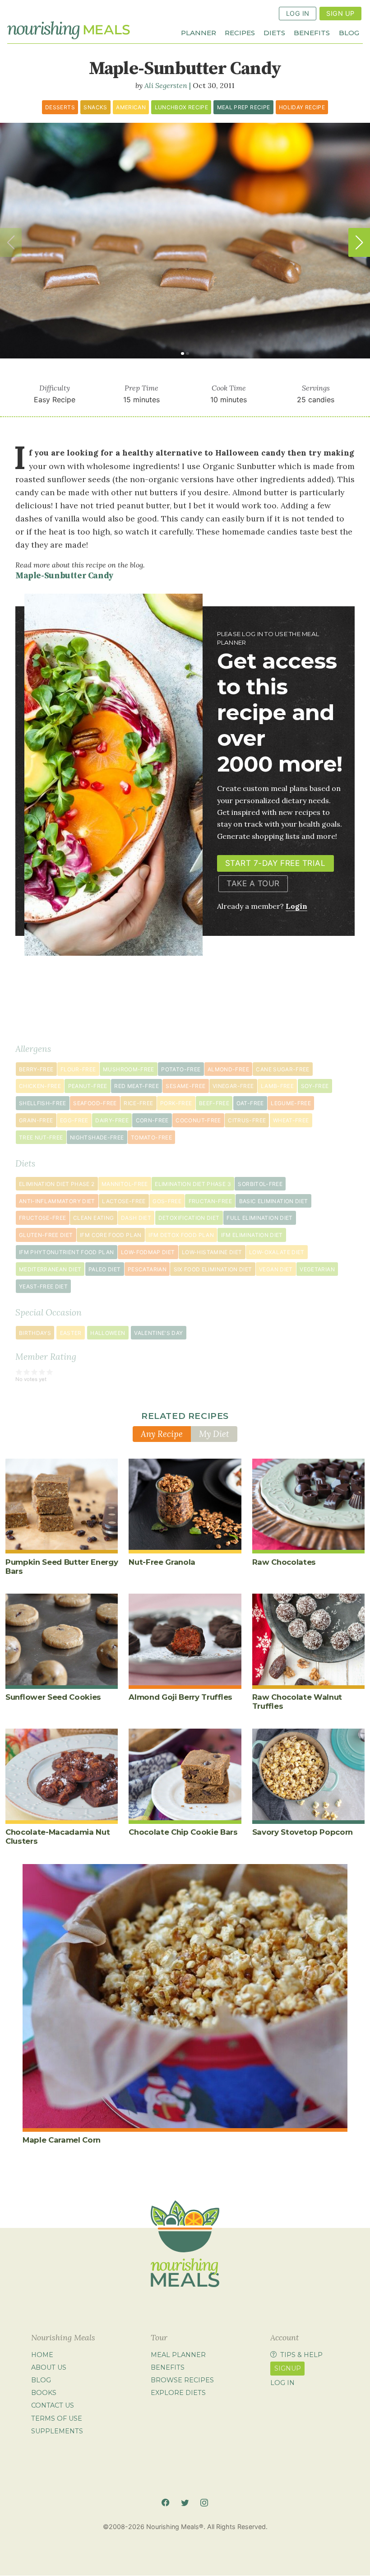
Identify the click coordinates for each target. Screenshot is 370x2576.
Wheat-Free (291, 1120)
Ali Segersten (166, 85)
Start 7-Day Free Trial (275, 863)
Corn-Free (152, 1120)
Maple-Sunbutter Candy (64, 576)
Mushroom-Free (129, 1069)
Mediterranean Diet (50, 1269)
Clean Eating (93, 1218)
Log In (298, 13)
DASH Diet (136, 1218)
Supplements (57, 2431)
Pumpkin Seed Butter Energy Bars (62, 1567)
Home (42, 2355)
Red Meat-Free (136, 1086)
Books (44, 2393)
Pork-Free (176, 1103)
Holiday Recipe (302, 107)
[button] (359, 242)
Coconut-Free (198, 1120)
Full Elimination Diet (260, 1218)
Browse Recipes (182, 2380)
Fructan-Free (210, 1201)
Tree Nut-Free (41, 1137)
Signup (288, 2368)
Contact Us (53, 2406)
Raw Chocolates (284, 1562)
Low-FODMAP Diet (148, 1252)
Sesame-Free (185, 1086)
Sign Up (340, 13)
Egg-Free (74, 1120)
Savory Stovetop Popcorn (303, 1832)
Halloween (108, 1333)
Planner (199, 32)
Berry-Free (36, 1069)
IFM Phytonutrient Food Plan (67, 1252)
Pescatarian (147, 1269)
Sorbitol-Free (260, 1184)
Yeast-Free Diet (43, 1286)
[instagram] (204, 2503)
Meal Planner (178, 2355)
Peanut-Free (88, 1086)
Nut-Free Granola (162, 1562)
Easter (71, 1333)
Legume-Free (291, 1103)
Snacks (95, 107)
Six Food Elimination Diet (213, 1269)
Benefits (312, 32)
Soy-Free (315, 1086)
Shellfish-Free (43, 1103)
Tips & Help (301, 2355)
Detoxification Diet (189, 1218)
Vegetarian (317, 1269)
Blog (349, 32)
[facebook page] (165, 2503)
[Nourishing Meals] (69, 30)
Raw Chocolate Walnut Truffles (297, 1702)
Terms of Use (57, 2418)
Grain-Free (36, 1120)
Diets (274, 32)
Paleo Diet (105, 1269)
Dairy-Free (112, 1120)
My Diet (214, 1434)
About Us (49, 2367)
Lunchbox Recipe (181, 107)
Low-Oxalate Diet (277, 1252)
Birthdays (35, 1333)
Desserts (60, 107)
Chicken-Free (40, 1086)
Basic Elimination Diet (274, 1201)
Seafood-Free (95, 1103)
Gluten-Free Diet (46, 1235)
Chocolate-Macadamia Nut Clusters (58, 1837)
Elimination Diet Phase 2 (57, 1184)
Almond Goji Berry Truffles (180, 1697)
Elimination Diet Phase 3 (193, 1184)
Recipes (240, 32)
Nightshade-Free (97, 1137)
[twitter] (185, 2503)
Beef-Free (214, 1103)
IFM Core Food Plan (111, 1235)
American (131, 107)
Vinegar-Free (233, 1086)
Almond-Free (228, 1069)
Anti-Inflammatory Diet (57, 1201)
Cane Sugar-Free (282, 1069)
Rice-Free (138, 1103)
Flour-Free (78, 1069)
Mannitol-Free (125, 1184)
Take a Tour (253, 883)
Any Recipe (162, 1434)
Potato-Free (181, 1069)
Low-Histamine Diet (212, 1252)
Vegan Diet (276, 1269)
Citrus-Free (247, 1120)
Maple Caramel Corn (62, 2140)
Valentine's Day (158, 1333)
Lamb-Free (277, 1086)
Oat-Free (250, 1103)
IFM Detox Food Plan (181, 1235)
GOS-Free (167, 1201)
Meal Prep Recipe (244, 107)
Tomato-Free (151, 1137)
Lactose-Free (124, 1201)
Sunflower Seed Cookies (53, 1697)
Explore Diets (178, 2393)
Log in (282, 2383)
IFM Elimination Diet (252, 1235)
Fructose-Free (43, 1218)
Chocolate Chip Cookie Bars (183, 1832)
